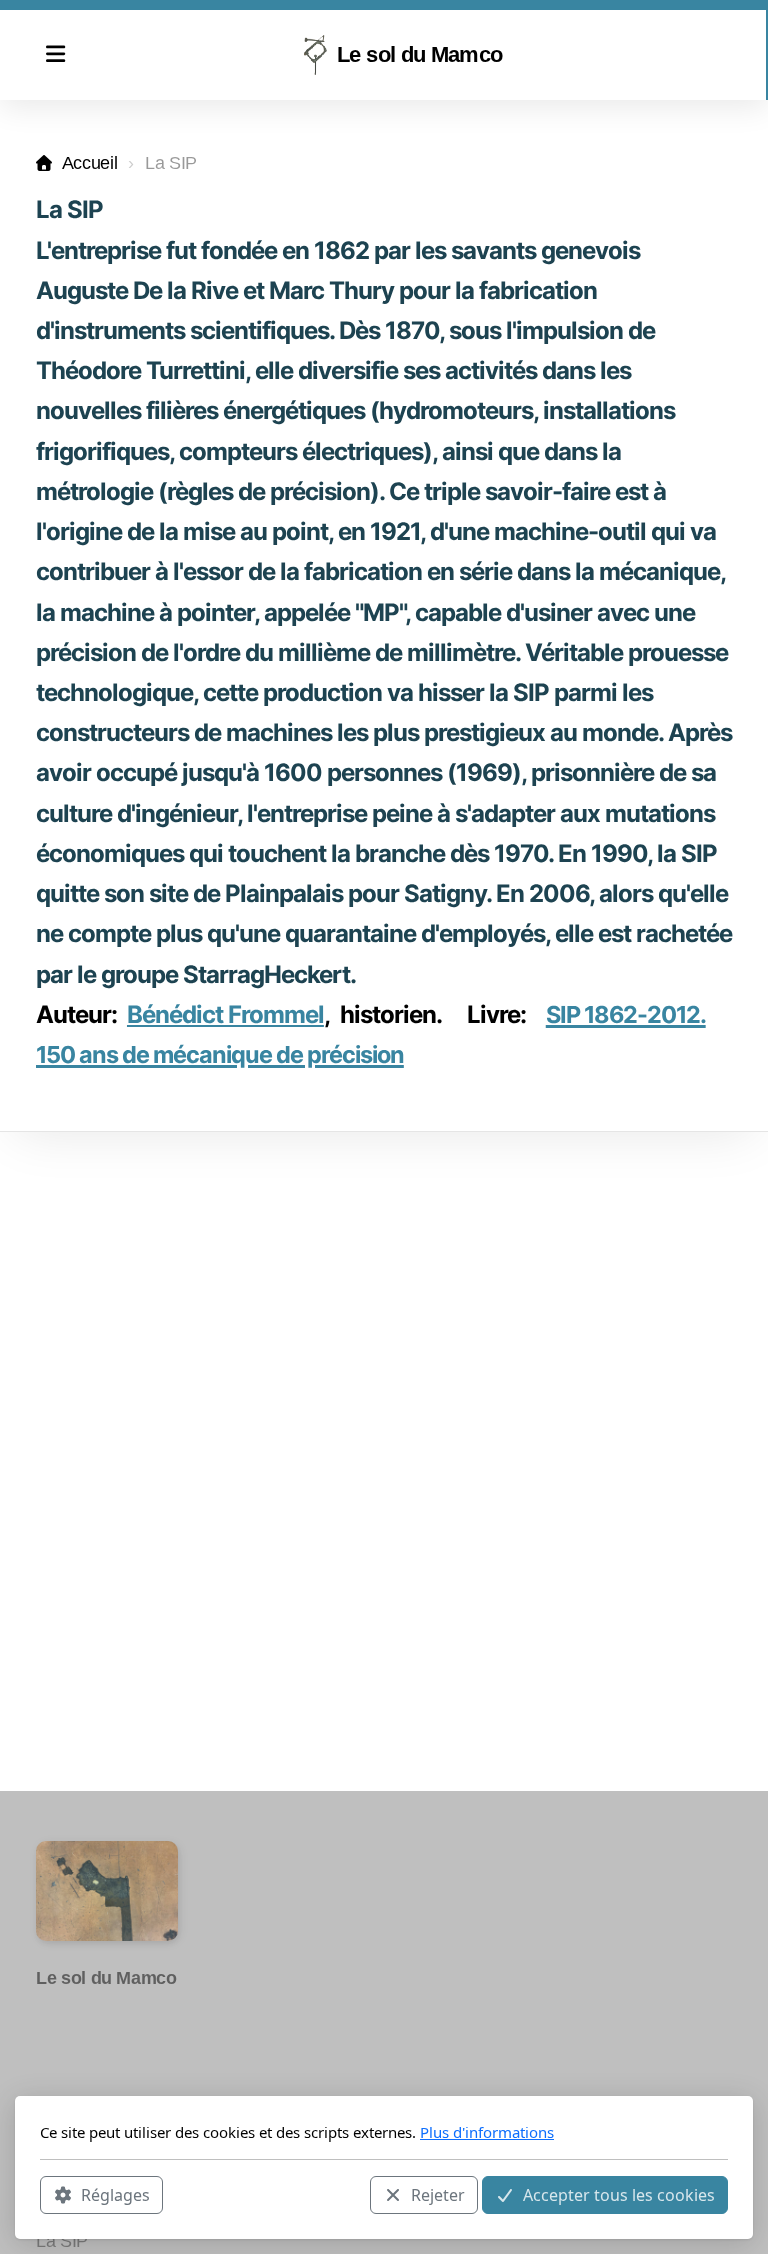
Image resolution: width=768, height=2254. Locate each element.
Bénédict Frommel (225, 1014)
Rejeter (438, 2195)
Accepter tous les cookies (619, 2195)
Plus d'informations (487, 2132)
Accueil (89, 163)
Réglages (115, 2195)
